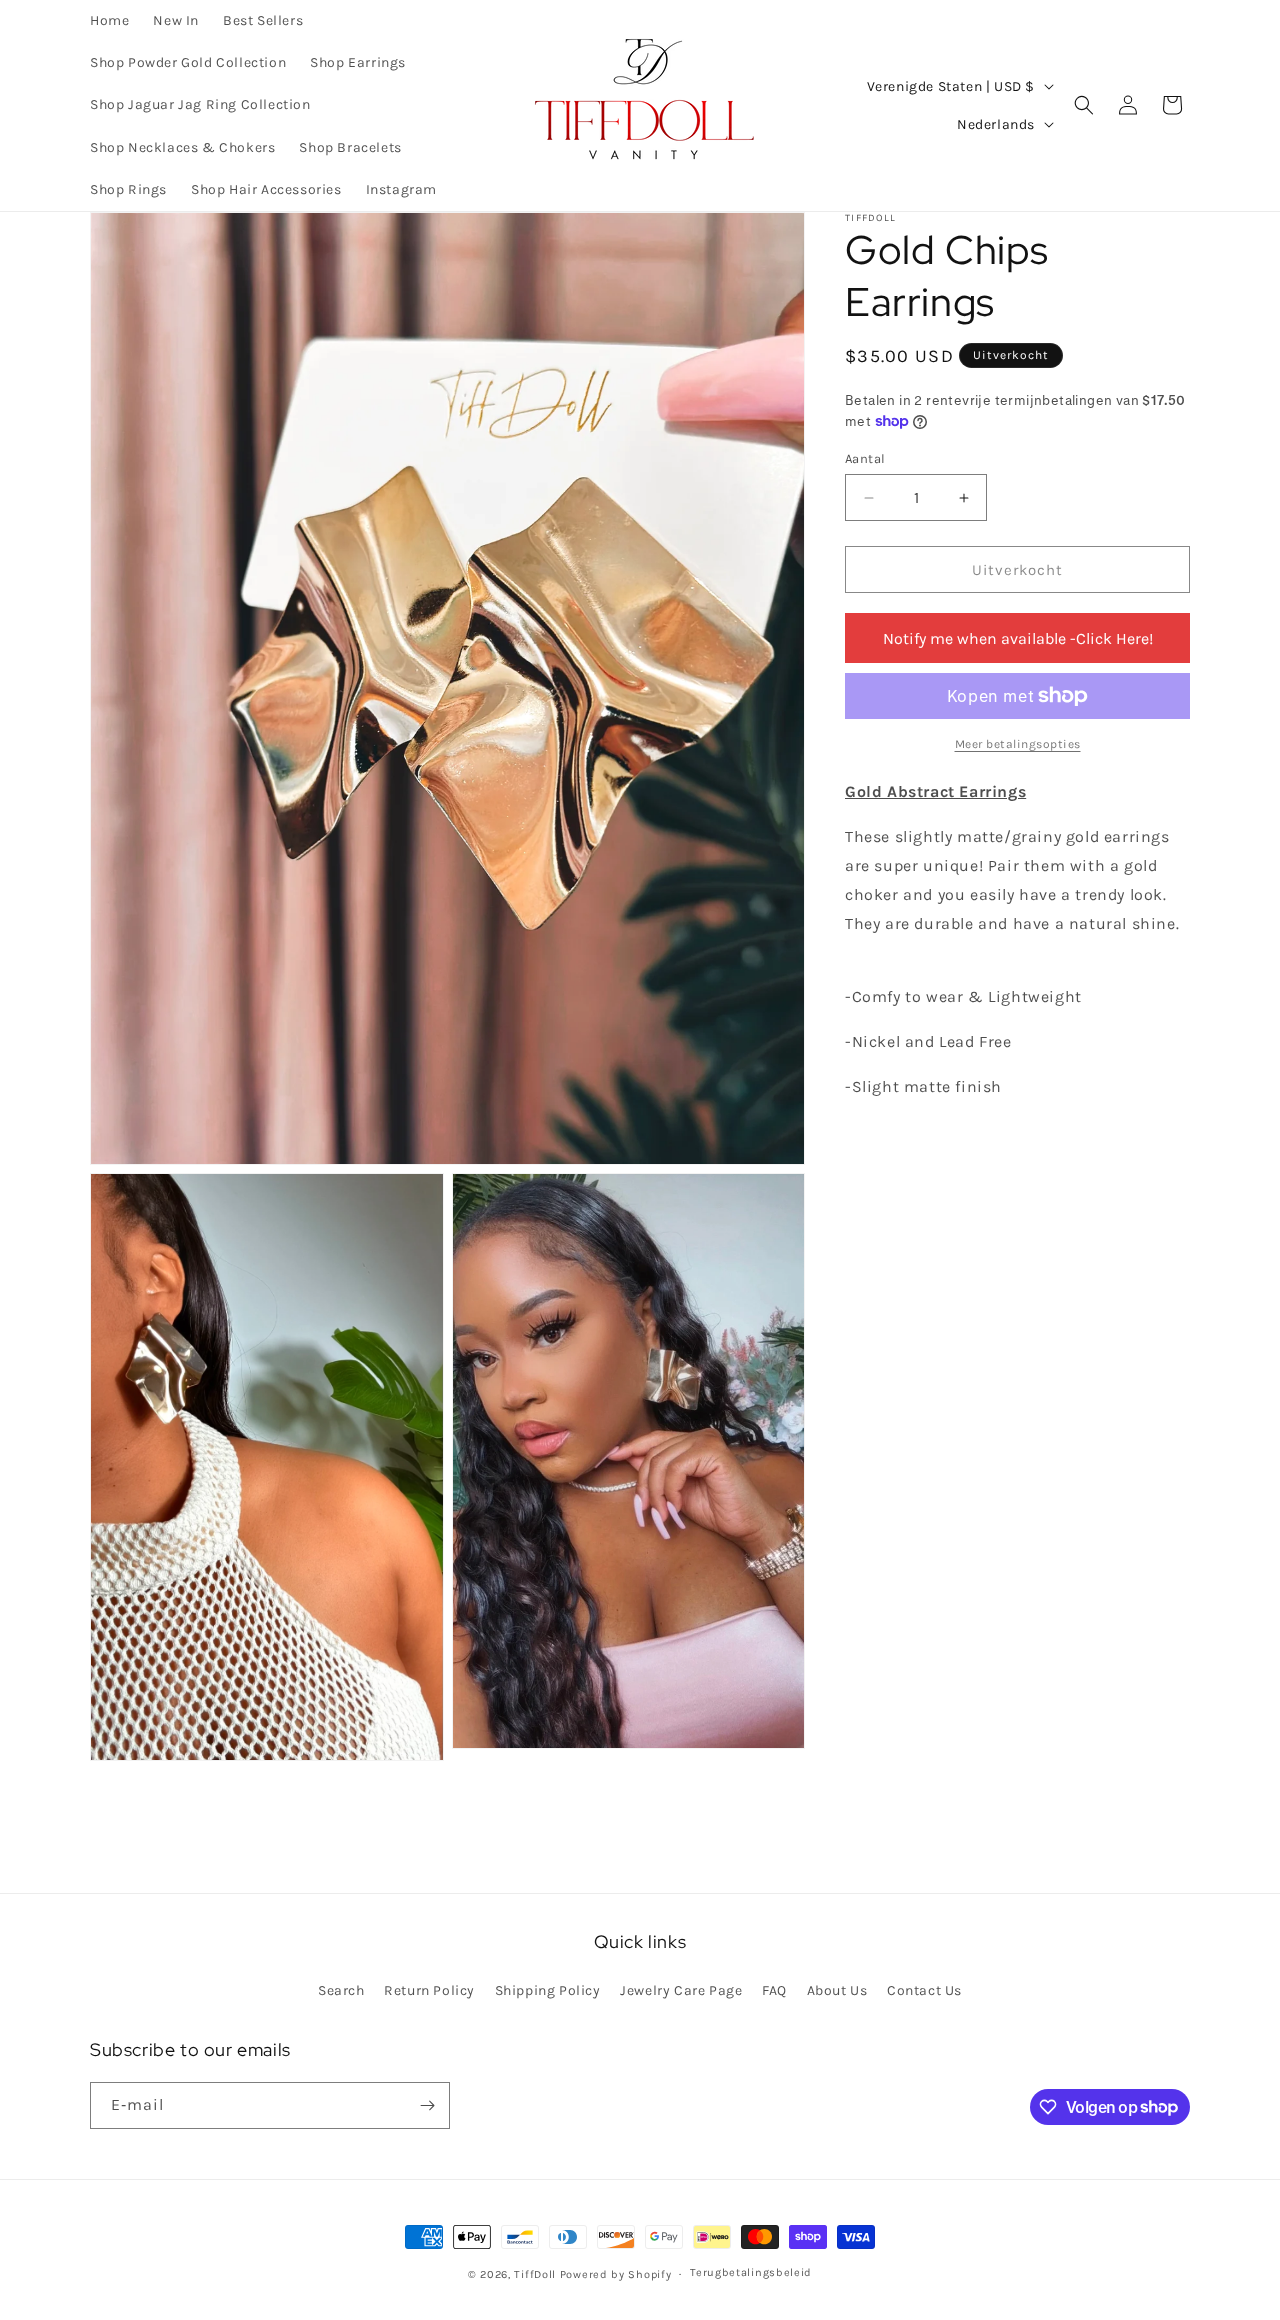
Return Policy (429, 1990)
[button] (1084, 105)
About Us (837, 1990)
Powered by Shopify (616, 2274)
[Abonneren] (427, 2105)
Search (341, 1990)
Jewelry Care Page (681, 1990)
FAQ (774, 1990)
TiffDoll (535, 2274)
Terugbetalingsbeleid (751, 2272)
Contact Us (924, 1990)
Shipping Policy (548, 1990)
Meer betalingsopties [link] (1018, 744)
